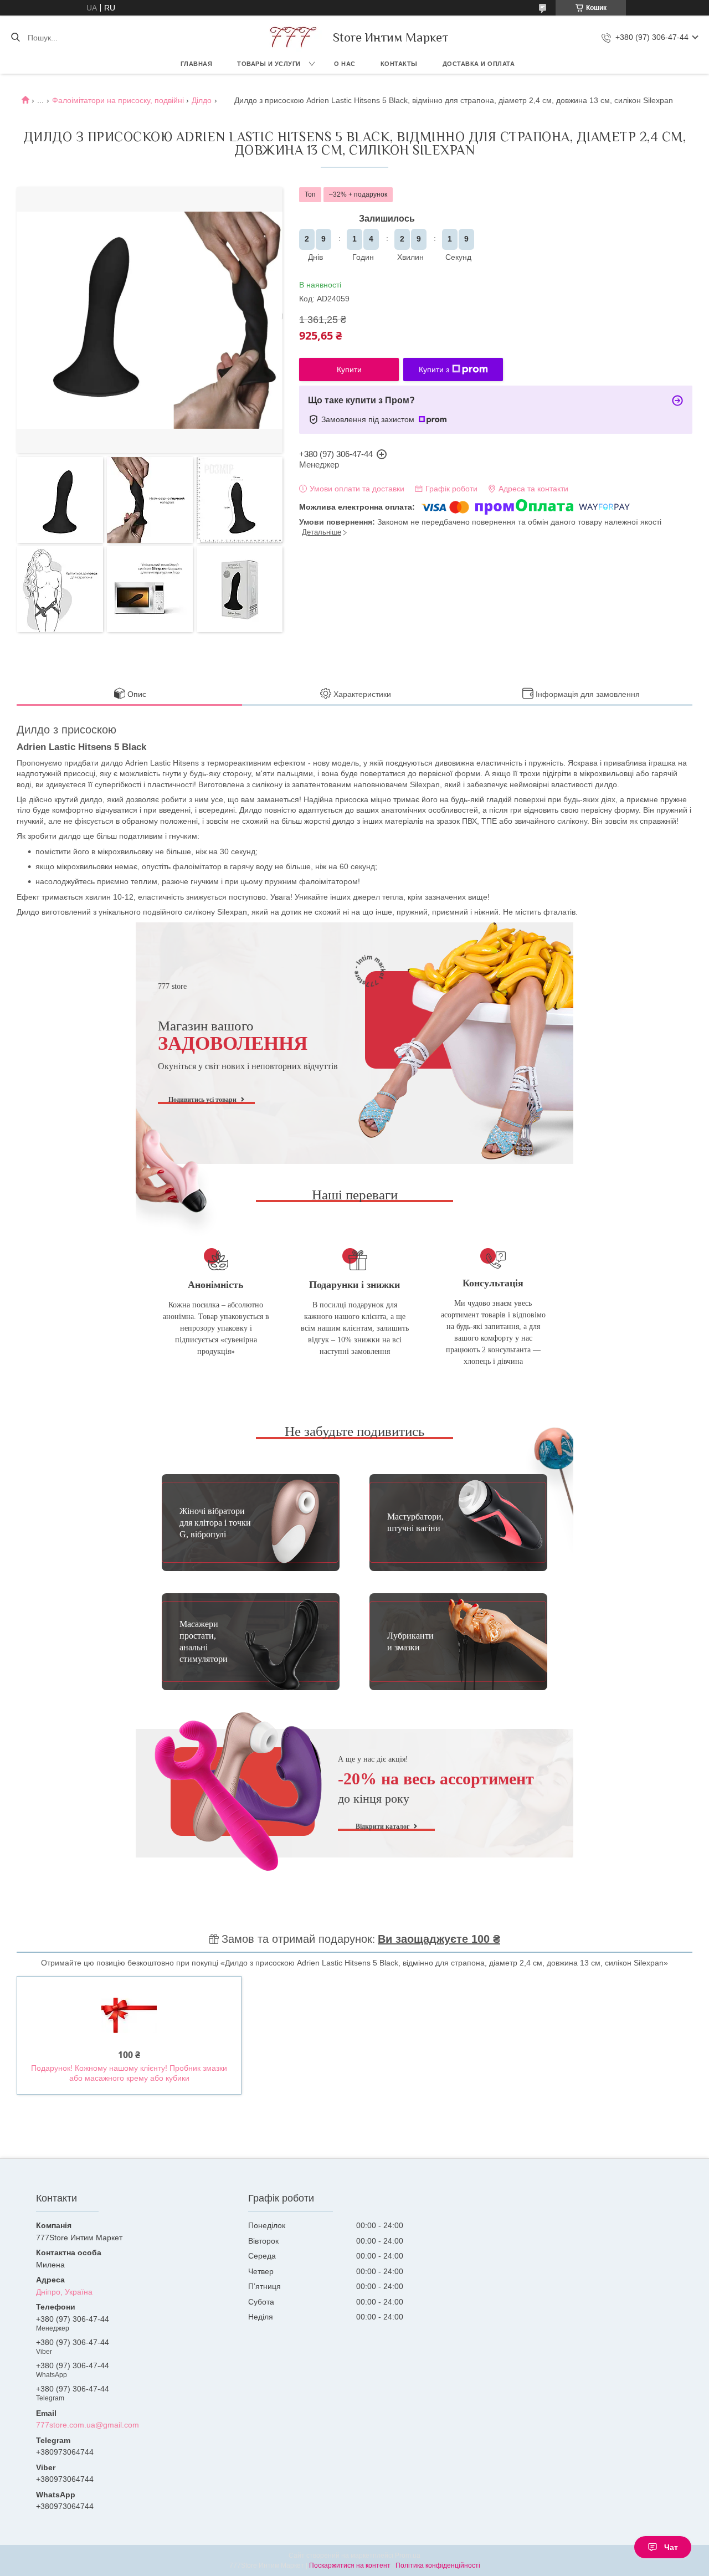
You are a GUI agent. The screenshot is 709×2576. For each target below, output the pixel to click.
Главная (197, 64)
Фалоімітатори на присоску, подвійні (118, 100)
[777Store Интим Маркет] (291, 37)
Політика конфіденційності (438, 2565)
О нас (345, 64)
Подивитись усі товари (202, 1100)
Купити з (434, 370)
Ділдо (202, 100)
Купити (349, 370)
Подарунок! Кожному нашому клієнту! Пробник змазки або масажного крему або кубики (129, 2073)
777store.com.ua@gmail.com (88, 2425)
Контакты (399, 64)
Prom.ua (408, 2556)
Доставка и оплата (479, 64)
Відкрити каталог (382, 1826)
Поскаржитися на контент (350, 2565)
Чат (671, 2547)
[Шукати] (15, 38)
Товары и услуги (269, 64)
